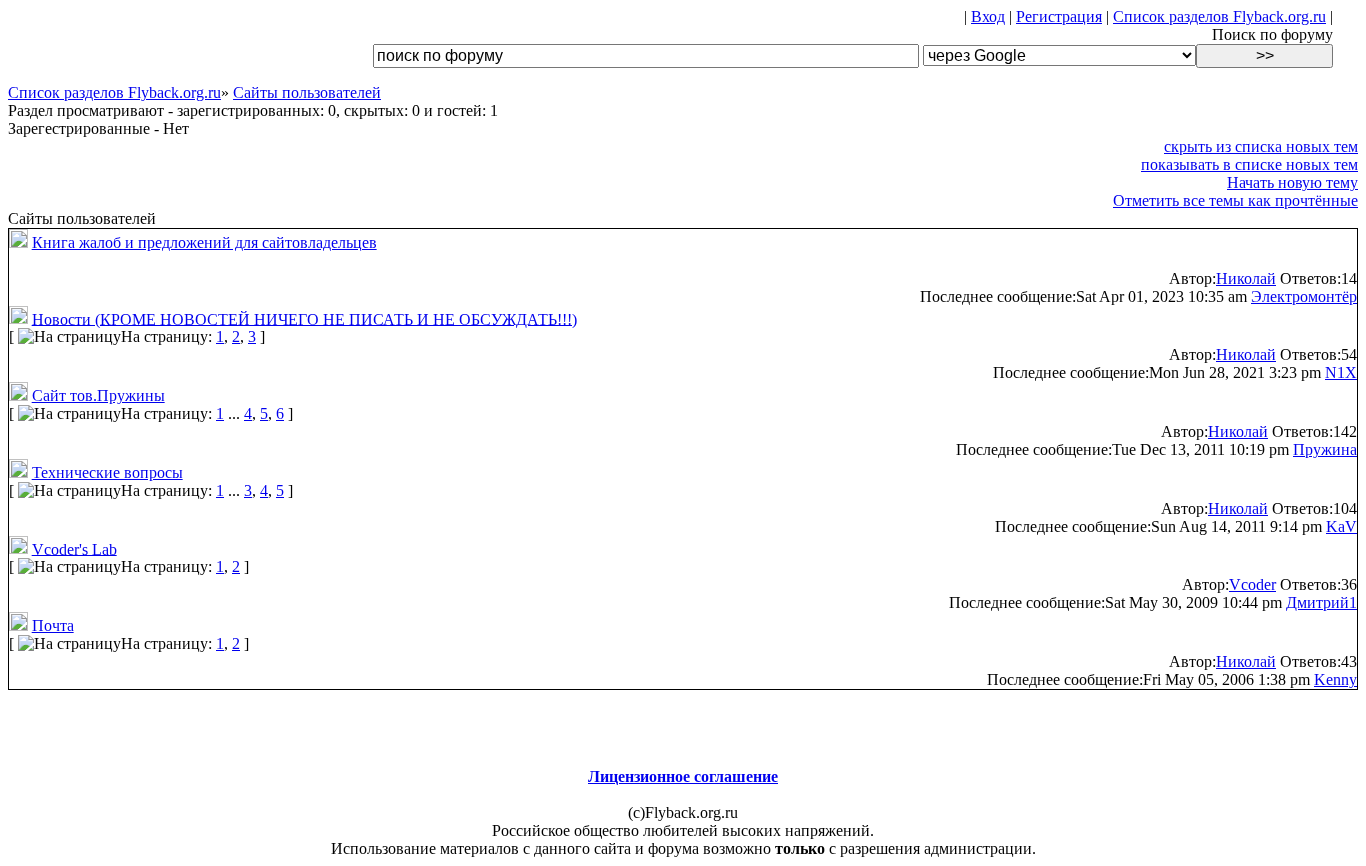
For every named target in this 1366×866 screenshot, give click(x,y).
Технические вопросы (107, 472)
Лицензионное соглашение (683, 776)
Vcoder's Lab (74, 548)
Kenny (1335, 679)
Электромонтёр (1304, 296)
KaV (1341, 526)
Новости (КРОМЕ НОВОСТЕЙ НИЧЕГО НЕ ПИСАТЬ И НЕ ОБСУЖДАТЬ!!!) (304, 318)
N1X (1341, 372)
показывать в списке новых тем (1249, 164)
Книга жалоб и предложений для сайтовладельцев (204, 242)
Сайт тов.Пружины (98, 395)
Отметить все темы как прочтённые (1235, 200)
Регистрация (1059, 16)
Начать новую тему (1292, 182)
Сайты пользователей (307, 92)
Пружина (1325, 449)
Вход (988, 16)
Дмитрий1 (1321, 602)
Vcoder (1252, 584)
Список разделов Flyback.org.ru (1219, 16)
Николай (1246, 278)
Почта (53, 625)
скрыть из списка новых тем (1261, 146)
